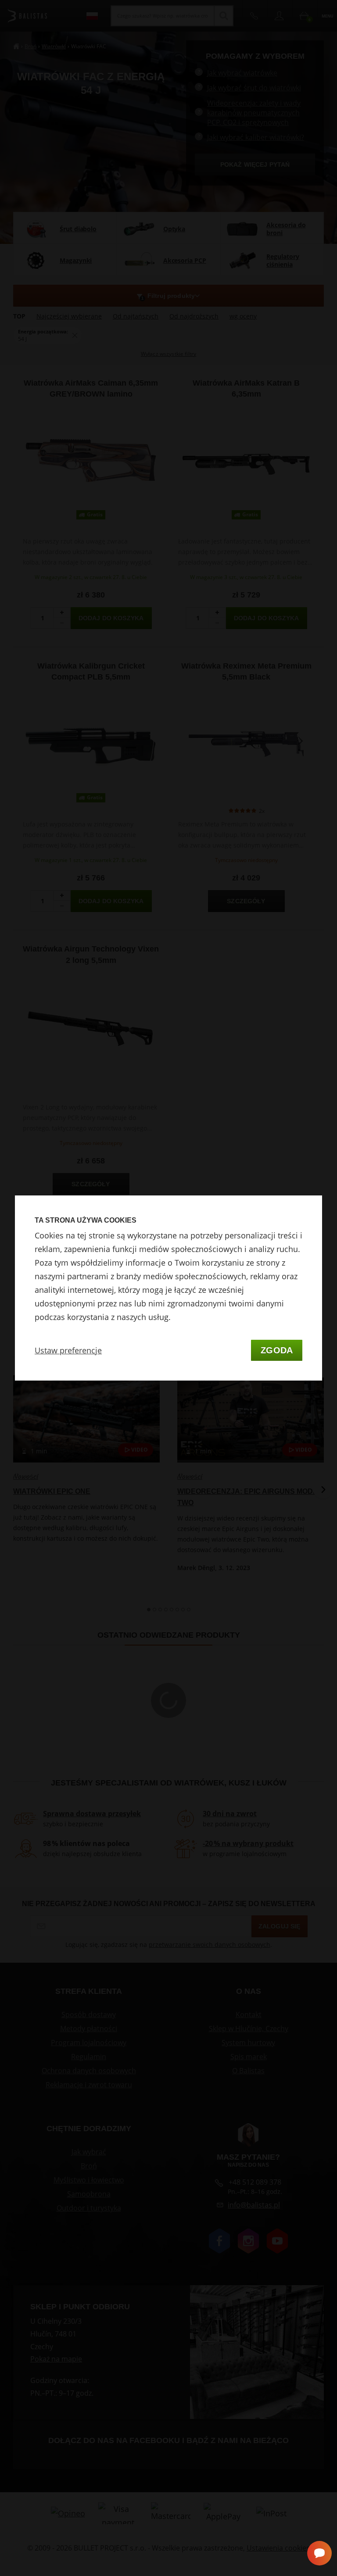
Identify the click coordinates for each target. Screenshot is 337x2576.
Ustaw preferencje (68, 1350)
